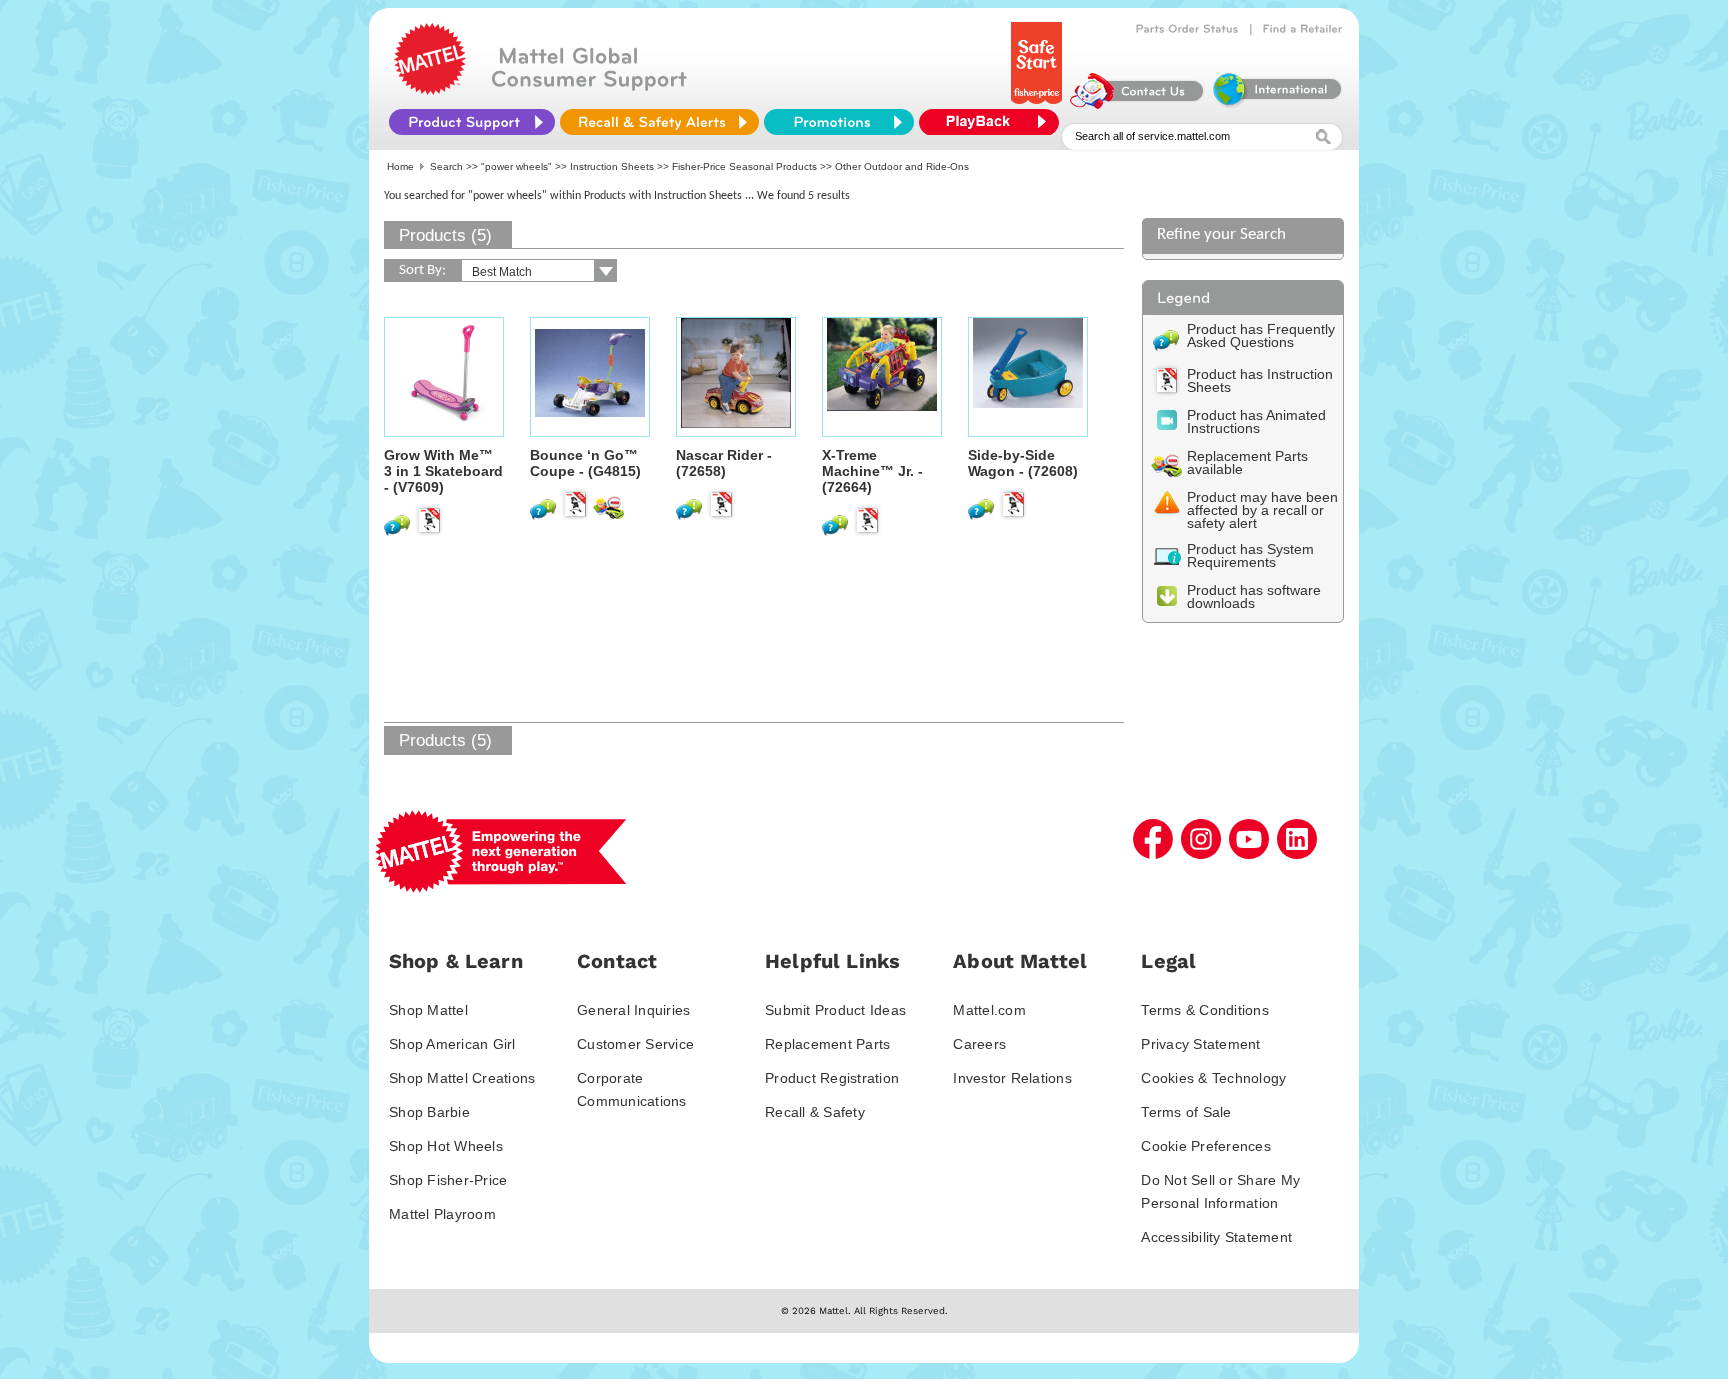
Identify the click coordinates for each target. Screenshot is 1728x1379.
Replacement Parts (827, 1044)
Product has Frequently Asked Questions (1261, 335)
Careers (979, 1044)
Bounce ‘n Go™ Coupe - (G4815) (585, 463)
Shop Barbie (429, 1112)
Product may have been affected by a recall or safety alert (1262, 510)
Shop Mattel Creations (462, 1078)
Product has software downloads (1254, 596)
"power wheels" (516, 166)
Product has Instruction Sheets (1260, 380)
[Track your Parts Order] (1187, 29)
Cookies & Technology (1213, 1078)
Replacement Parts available (1247, 462)
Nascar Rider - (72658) (724, 463)
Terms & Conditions (1205, 1010)
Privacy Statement (1200, 1044)
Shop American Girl (452, 1044)
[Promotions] (839, 122)
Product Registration (832, 1078)
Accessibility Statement (1216, 1237)
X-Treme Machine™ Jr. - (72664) (872, 471)
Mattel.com (989, 1010)
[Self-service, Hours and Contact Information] (1137, 104)
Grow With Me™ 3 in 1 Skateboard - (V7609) (443, 471)
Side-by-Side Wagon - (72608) (1023, 463)
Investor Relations (1012, 1078)
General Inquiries (633, 1010)
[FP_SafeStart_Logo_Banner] (1038, 104)
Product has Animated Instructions (1256, 421)
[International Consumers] (1276, 104)
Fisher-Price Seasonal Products (744, 166)
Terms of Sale (1186, 1112)
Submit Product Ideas (835, 1010)
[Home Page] (430, 90)
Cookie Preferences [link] (1206, 1146)
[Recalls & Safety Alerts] (659, 122)
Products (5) (445, 235)
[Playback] (994, 122)
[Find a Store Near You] (1303, 29)
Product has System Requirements (1250, 555)
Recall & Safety (815, 1112)
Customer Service (635, 1044)
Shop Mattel (428, 1010)
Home (400, 166)
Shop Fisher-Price (448, 1180)
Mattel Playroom (442, 1214)
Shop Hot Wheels (446, 1146)
